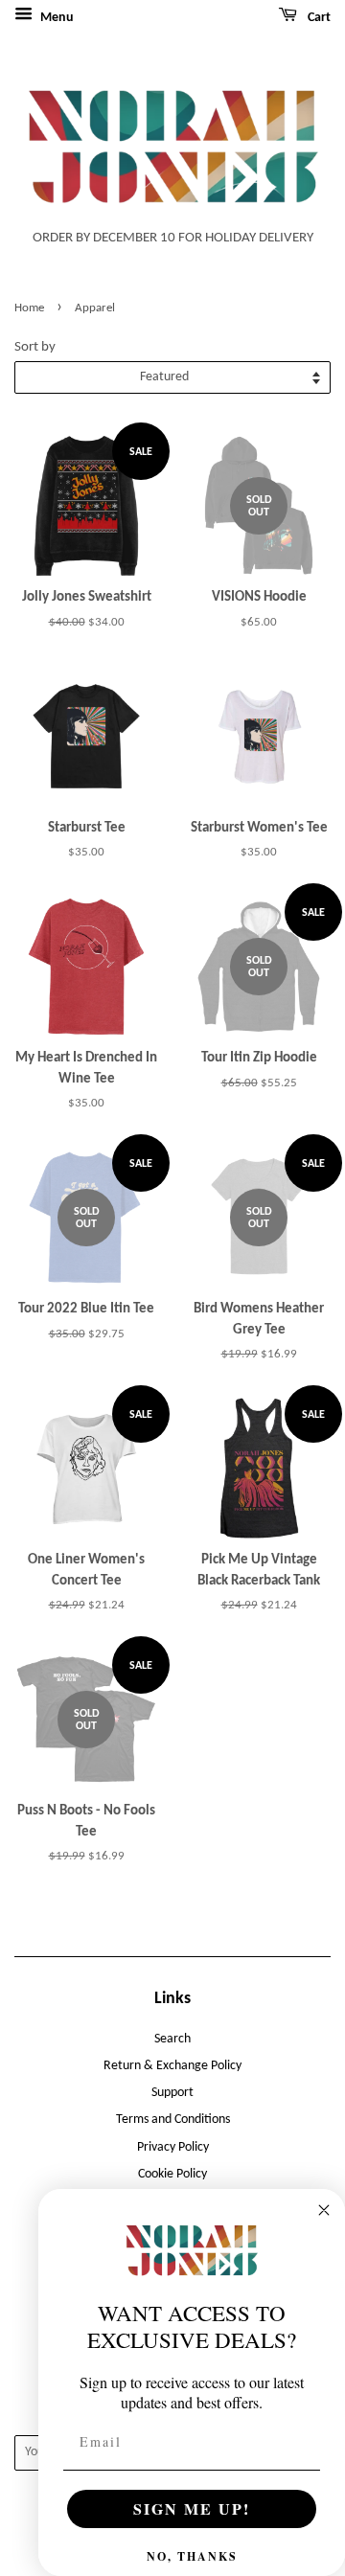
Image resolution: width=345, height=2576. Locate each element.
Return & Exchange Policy (172, 2066)
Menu (56, 18)
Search (172, 2039)
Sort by (35, 347)
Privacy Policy (173, 2147)
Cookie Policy (172, 2174)
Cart (318, 18)
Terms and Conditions (173, 2120)
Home (29, 308)
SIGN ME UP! (192, 2508)
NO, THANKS (192, 2556)
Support (172, 2093)
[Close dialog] (324, 2210)
